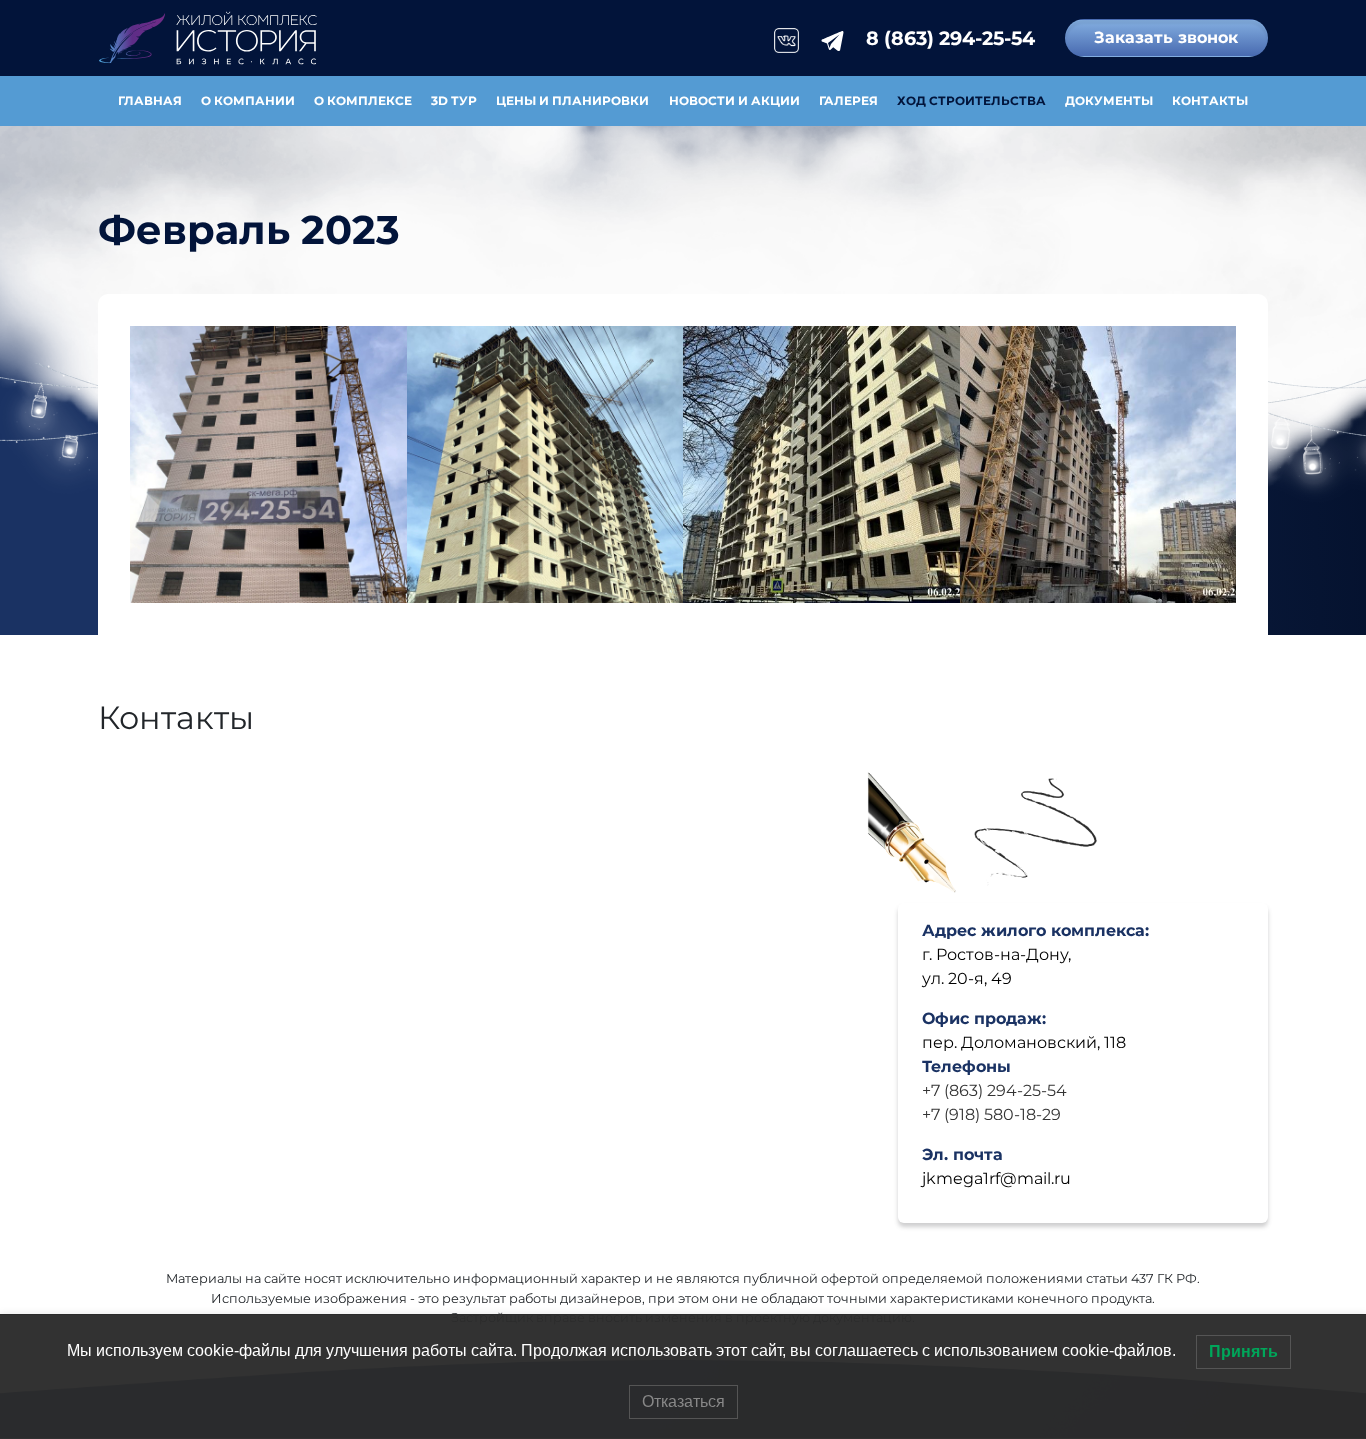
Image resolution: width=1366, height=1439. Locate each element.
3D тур (454, 100)
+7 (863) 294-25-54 (994, 1090)
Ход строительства (971, 100)
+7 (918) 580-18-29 (991, 1114)
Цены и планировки (572, 100)
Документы (1109, 100)
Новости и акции (734, 100)
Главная (150, 100)
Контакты (1210, 100)
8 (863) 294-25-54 (950, 38)
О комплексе (363, 100)
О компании (248, 100)
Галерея (848, 100)
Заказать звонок (1166, 37)
